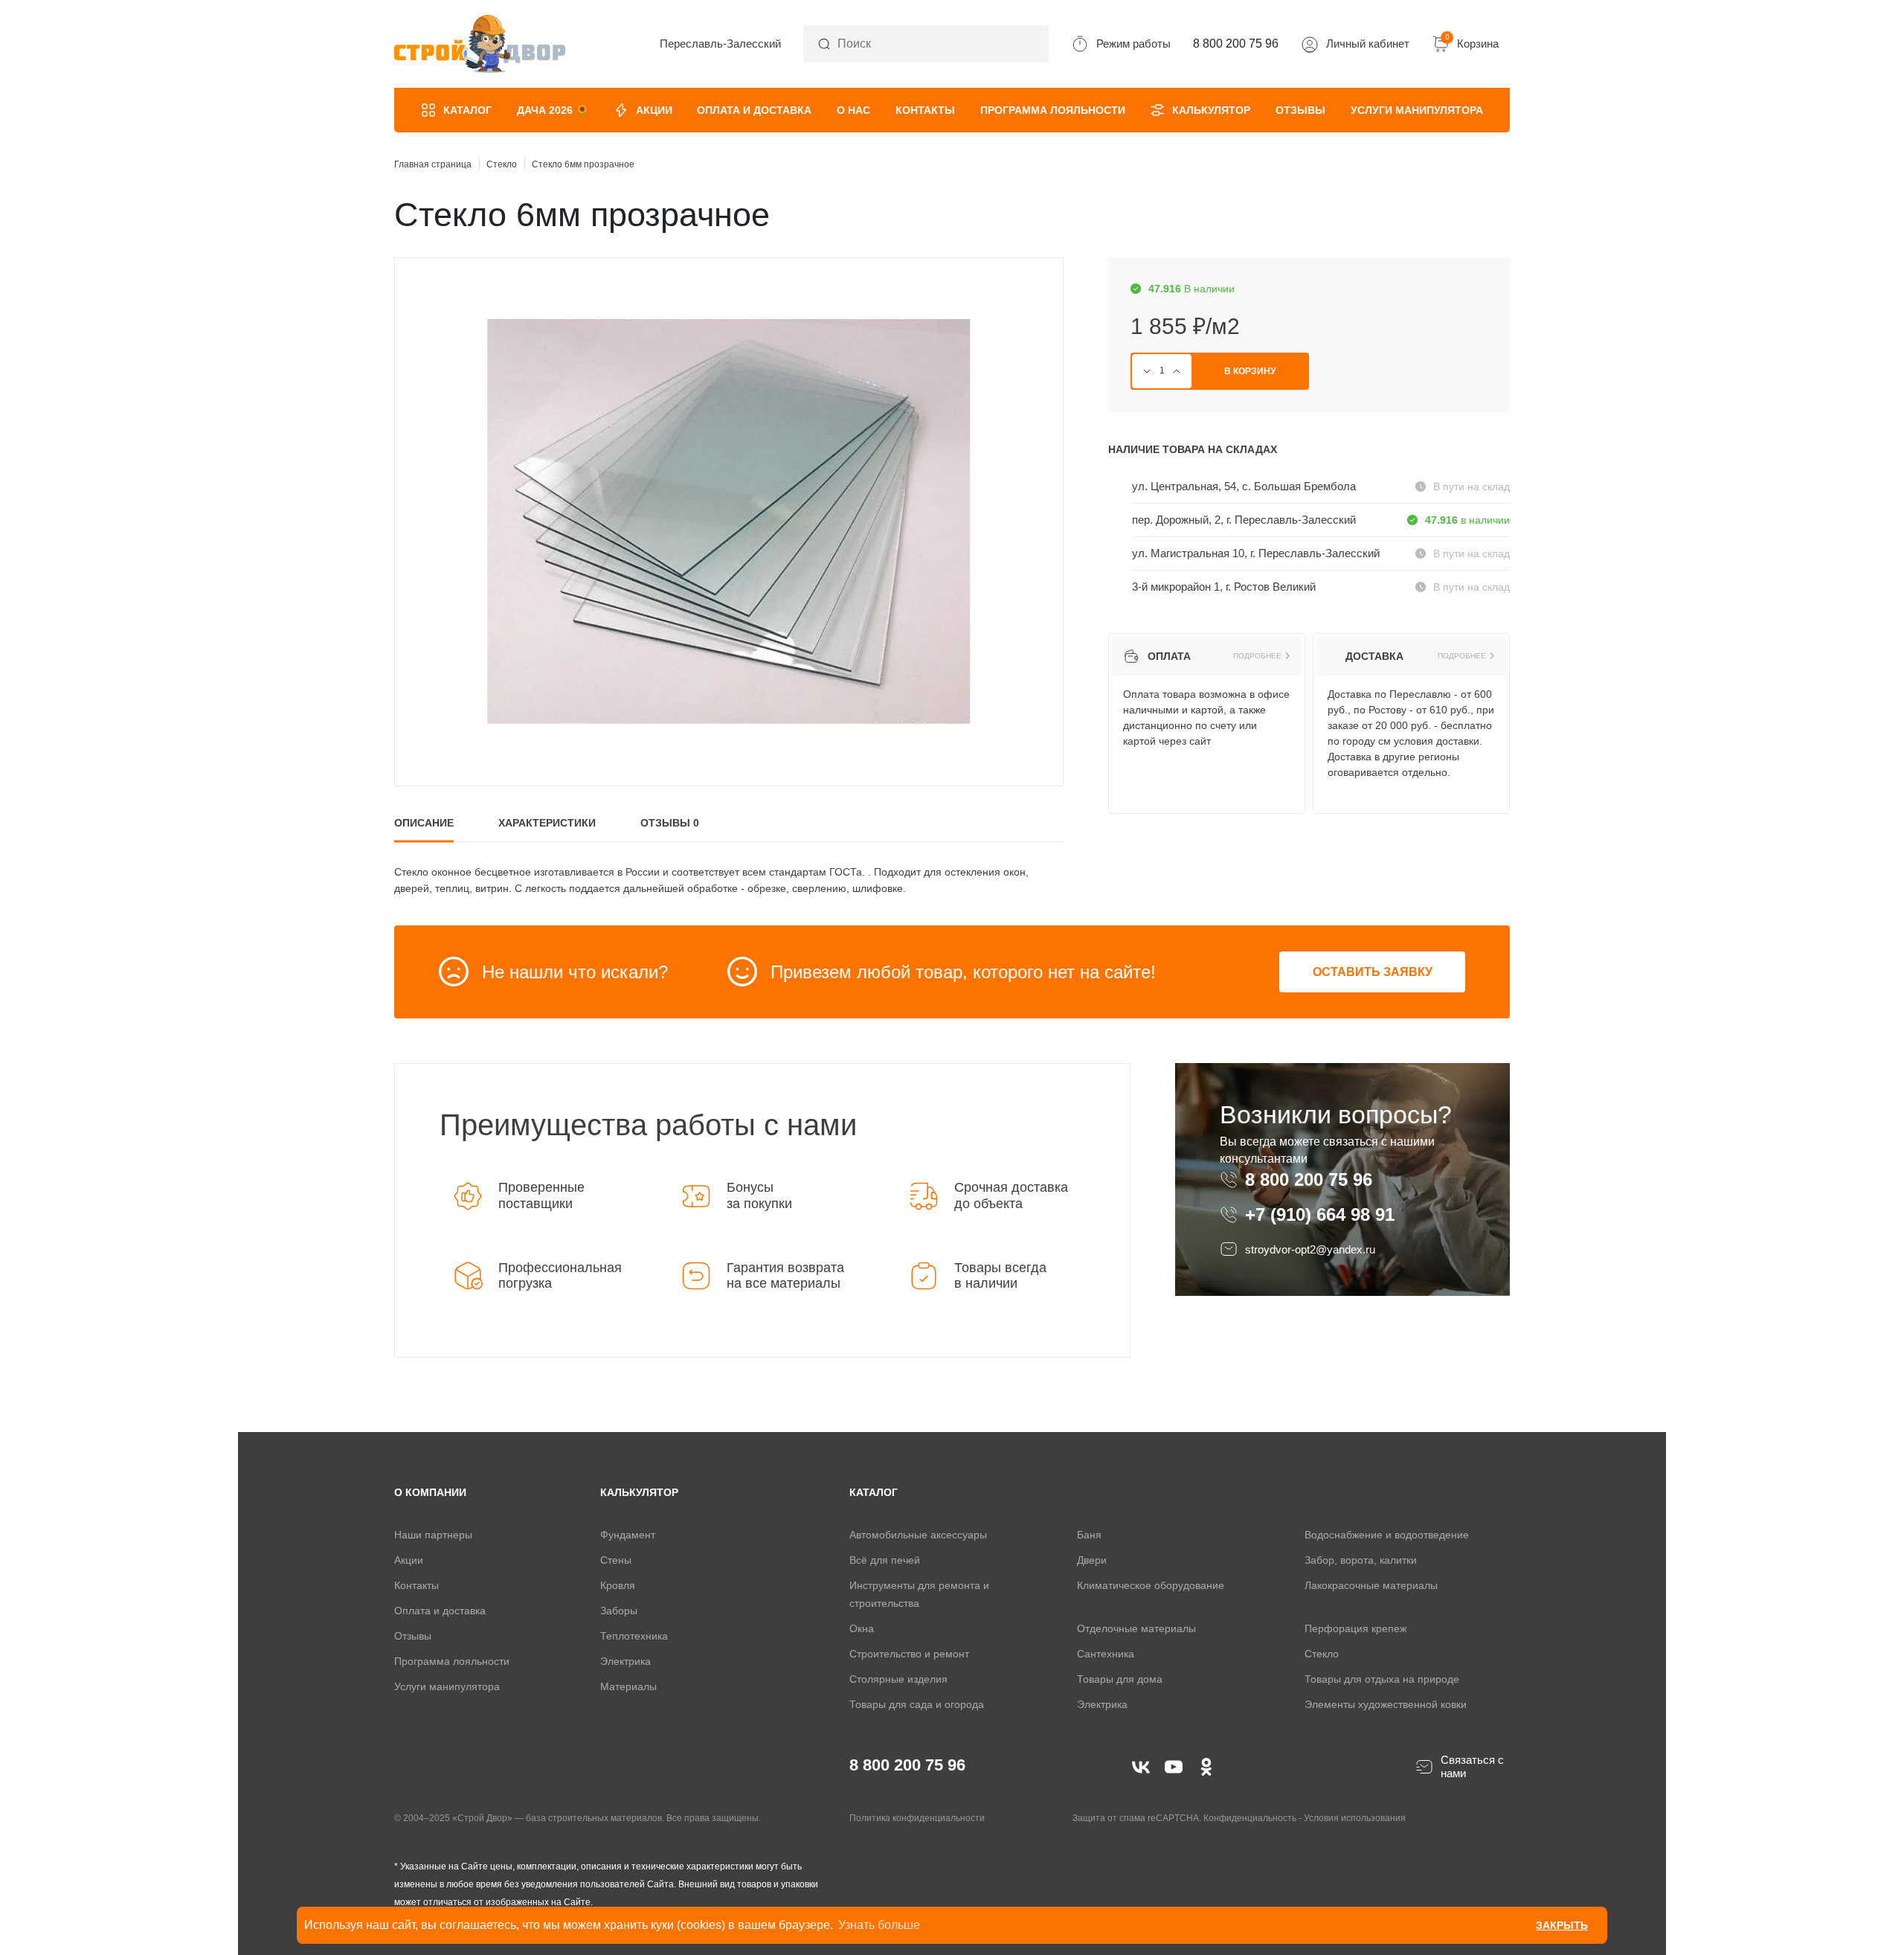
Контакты (925, 110)
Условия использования (1355, 1818)
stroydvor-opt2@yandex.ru (1310, 1249)
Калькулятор (1211, 110)
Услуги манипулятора (1417, 110)
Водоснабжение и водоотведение (1387, 1535)
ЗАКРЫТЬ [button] (1562, 1925)
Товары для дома (1120, 1679)
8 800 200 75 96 (1311, 1180)
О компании (430, 1492)
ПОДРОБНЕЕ (1257, 656)
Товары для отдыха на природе (1382, 1679)
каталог (874, 1492)
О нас (853, 110)
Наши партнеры (433, 1535)
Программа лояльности (1053, 110)
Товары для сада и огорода (917, 1704)
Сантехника (1106, 1654)
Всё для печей (885, 1560)
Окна (862, 1628)
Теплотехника (634, 1636)
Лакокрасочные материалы (1371, 1585)
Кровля (618, 1585)
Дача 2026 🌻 (553, 110)
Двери (1092, 1560)
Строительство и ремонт (909, 1654)
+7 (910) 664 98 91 (1320, 1215)
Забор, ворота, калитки (1361, 1560)
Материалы (628, 1686)
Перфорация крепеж (1355, 1628)
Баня (1089, 1535)
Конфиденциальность (1250, 1818)
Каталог (467, 110)
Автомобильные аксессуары (918, 1535)
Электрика (625, 1661)
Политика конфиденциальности (917, 1818)
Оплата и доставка (754, 110)
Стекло (1322, 1654)
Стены (616, 1560)
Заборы (619, 1611)
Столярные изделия (898, 1679)
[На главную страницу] (480, 44)
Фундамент (628, 1535)
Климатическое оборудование (1151, 1585)
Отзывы (1300, 110)
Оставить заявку (1373, 972)
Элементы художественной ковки (1386, 1704)
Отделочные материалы (1136, 1628)
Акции (654, 110)
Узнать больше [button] (879, 1925)
